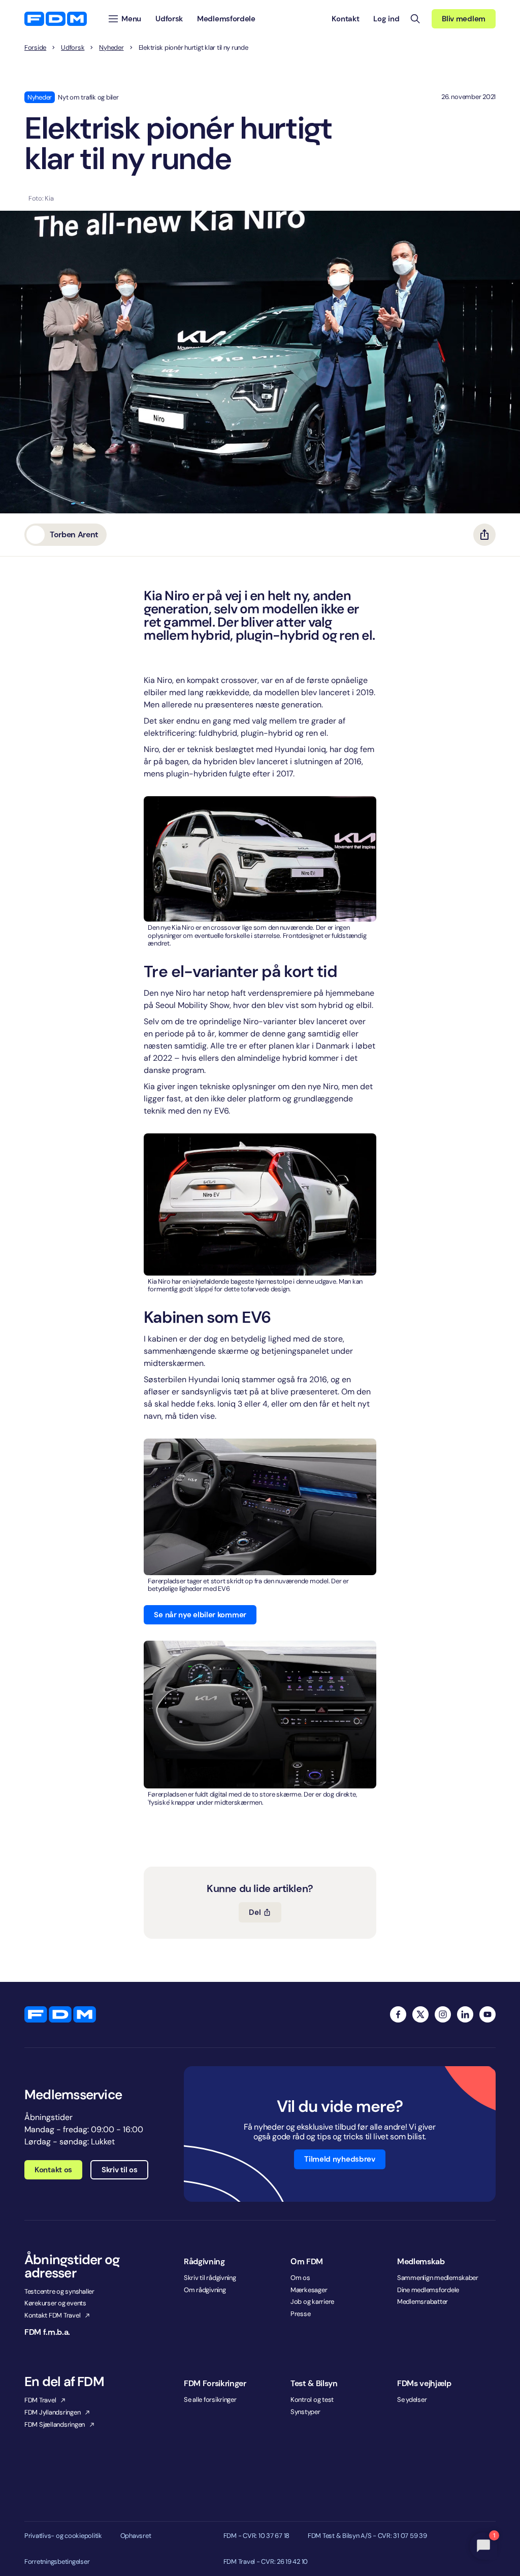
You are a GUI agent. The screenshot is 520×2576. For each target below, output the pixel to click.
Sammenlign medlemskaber (438, 2278)
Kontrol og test (312, 2400)
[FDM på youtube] (487, 2014)
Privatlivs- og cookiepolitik (63, 2536)
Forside (35, 48)
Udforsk (73, 48)
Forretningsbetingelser (57, 2562)
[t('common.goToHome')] (60, 2014)
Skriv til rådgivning (210, 2278)
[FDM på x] (420, 2014)
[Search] (415, 19)
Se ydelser (412, 2400)
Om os (300, 2278)
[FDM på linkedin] (465, 2014)
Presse (300, 2314)
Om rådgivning (205, 2290)
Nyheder (111, 48)
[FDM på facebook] (398, 2014)
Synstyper (305, 2412)
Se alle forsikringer (210, 2400)
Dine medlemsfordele (428, 2290)
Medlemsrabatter (422, 2302)
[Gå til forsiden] (56, 19)
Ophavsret (136, 2536)
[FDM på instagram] (443, 2014)
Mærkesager (309, 2290)
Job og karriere (312, 2302)
